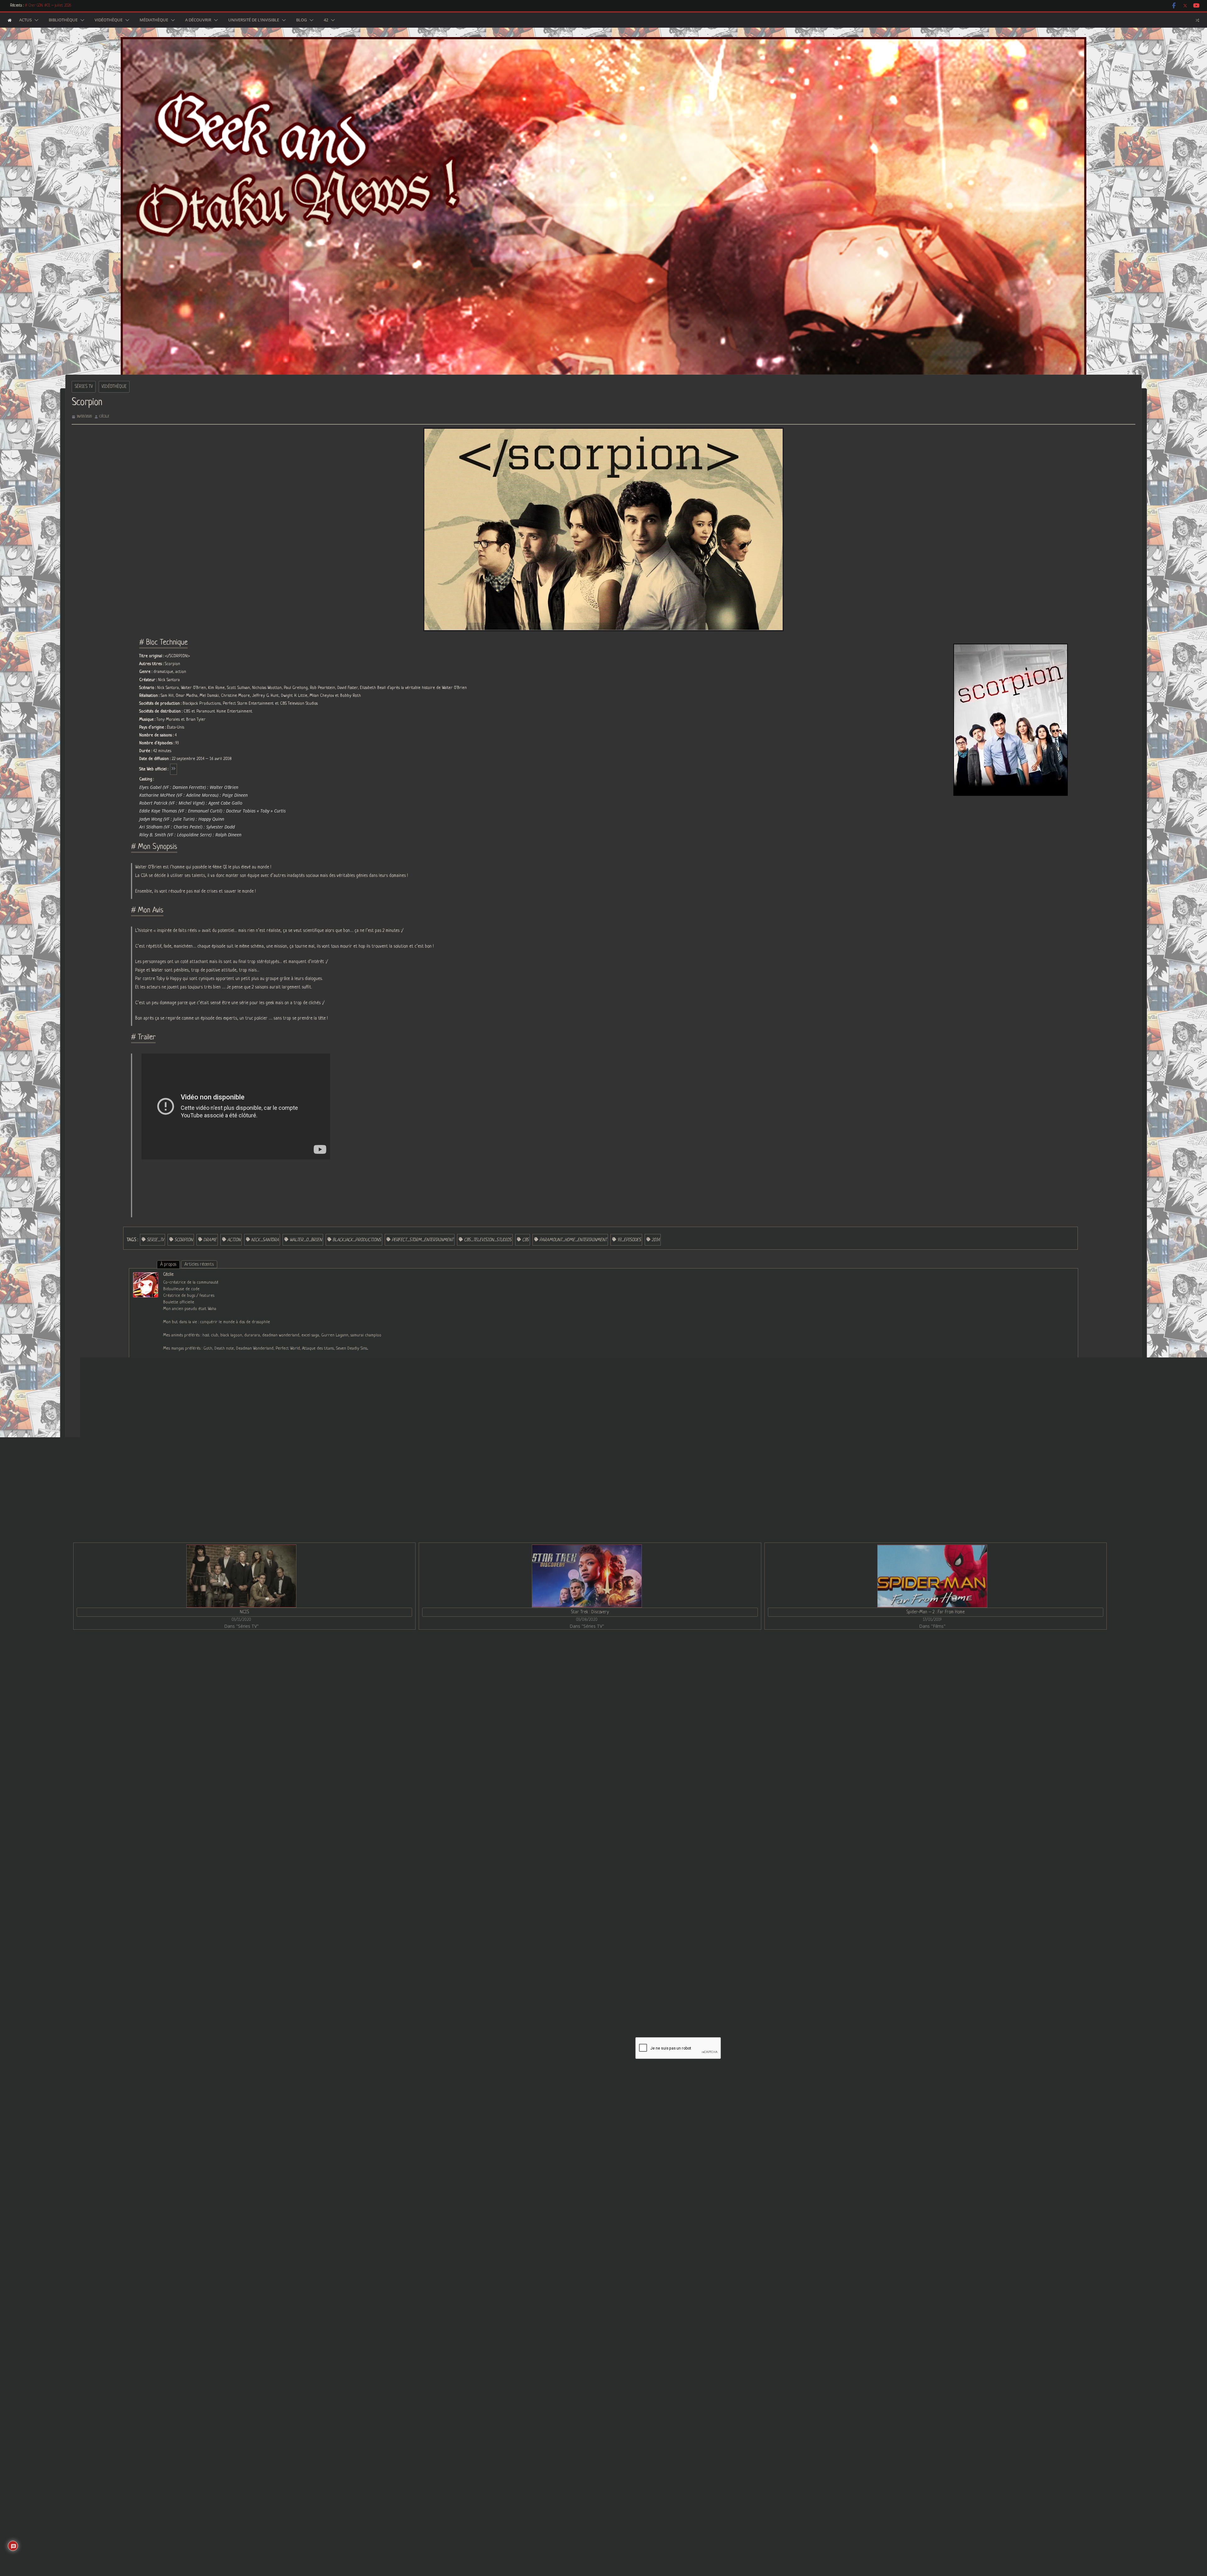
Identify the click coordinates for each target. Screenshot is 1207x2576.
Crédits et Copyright (752, 2424)
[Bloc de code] (579, 1990)
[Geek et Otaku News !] (10, 20)
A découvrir (198, 20)
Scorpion (184, 1240)
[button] (35, 20)
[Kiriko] (604, 1700)
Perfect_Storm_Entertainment (422, 1240)
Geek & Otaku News (683, 2070)
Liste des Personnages (754, 2358)
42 (326, 20)
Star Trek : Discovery (590, 1612)
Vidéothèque (109, 20)
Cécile (104, 416)
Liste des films (746, 2332)
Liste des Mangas (749, 2371)
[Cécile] (146, 1276)
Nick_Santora (265, 1240)
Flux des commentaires (748, 2515)
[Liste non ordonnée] (562, 1990)
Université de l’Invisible (254, 20)
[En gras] (518, 1990)
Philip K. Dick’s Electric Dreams (823, 1891)
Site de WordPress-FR (747, 2528)
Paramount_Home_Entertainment (573, 1240)
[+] (605, 1990)
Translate (529, 2442)
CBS (525, 1240)
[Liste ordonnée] (553, 1990)
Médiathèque (154, 20)
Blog (301, 20)
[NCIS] (241, 1576)
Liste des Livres (748, 2385)
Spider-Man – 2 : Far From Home (935, 1612)
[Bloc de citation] (570, 1990)
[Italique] (526, 1990)
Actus (25, 20)
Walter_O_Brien (306, 1240)
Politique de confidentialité (757, 2438)
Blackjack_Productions (357, 1240)
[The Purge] (244, 1700)
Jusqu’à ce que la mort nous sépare (1087, 1659)
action (234, 1240)
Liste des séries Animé (754, 2305)
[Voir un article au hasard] (1197, 20)
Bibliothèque (63, 20)
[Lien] (588, 1990)
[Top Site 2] (488, 2350)
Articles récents (199, 1264)
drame (210, 1240)
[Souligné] (535, 1990)
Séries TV (84, 387)
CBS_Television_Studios (488, 1240)
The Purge (85, 1891)
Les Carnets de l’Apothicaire (46, 6)
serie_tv (155, 1240)
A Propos (741, 2398)
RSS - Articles (508, 2404)
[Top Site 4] (494, 2350)
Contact (740, 2411)
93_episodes (629, 1240)
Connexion (711, 1948)
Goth (80, 1659)
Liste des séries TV (750, 2318)
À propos (168, 1264)
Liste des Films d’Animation (757, 2345)
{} (596, 1990)
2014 (656, 1240)
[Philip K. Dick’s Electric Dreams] (964, 1700)
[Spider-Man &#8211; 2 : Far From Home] (932, 1576)
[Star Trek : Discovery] (587, 1576)
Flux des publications (746, 2502)
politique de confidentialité (592, 2077)
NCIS (244, 1612)
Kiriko (440, 1891)
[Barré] (544, 1990)
